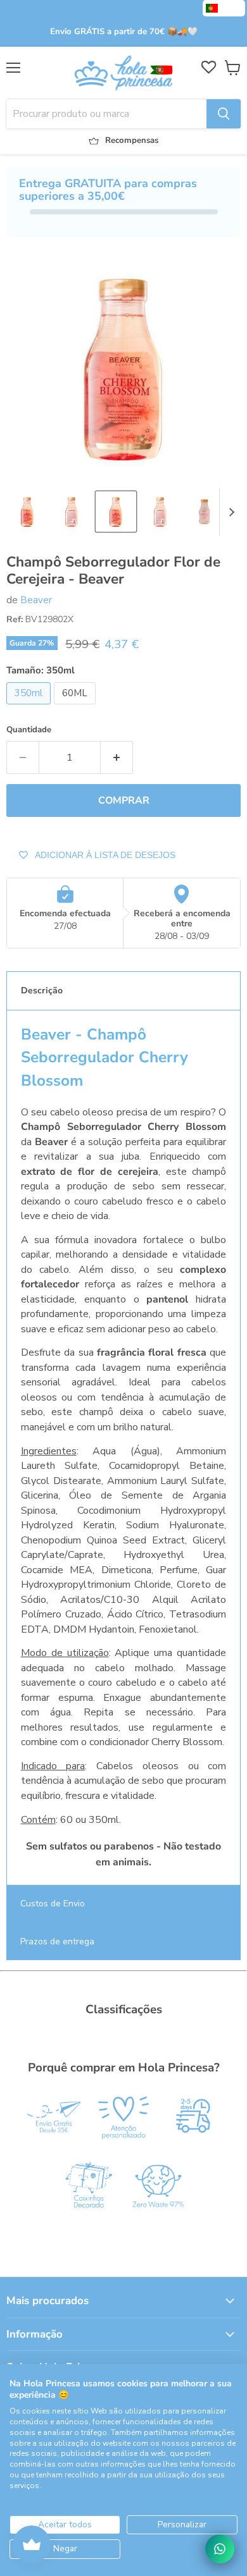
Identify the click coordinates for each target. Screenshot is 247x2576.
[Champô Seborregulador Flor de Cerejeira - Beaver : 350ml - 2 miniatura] (160, 512)
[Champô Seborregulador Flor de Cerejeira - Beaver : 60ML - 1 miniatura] (205, 512)
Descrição (42, 991)
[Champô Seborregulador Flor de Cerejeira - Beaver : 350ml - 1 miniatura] (116, 512)
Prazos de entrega (57, 1941)
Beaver (36, 600)
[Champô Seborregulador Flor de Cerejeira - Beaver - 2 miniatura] (72, 512)
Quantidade (29, 730)
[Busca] (224, 114)
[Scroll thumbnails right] (229, 512)
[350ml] (30, 708)
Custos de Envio (53, 1904)
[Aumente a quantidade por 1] (117, 757)
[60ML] (76, 708)
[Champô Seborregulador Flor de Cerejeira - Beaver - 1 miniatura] (27, 512)
